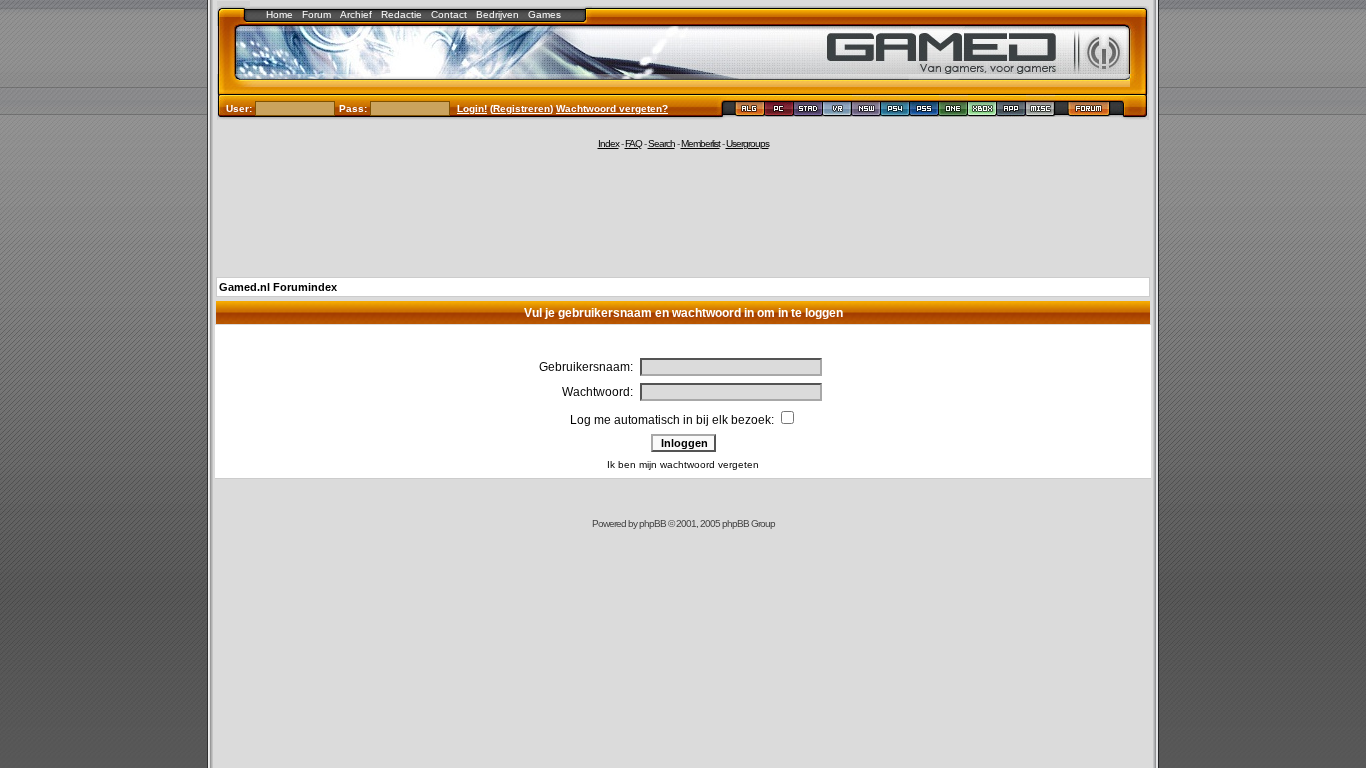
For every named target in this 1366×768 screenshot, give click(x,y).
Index (608, 143)
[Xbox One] (953, 111)
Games (544, 14)
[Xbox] (982, 111)
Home (279, 14)
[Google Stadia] (808, 111)
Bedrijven (497, 14)
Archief (356, 14)
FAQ (633, 143)
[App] (1011, 111)
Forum (316, 14)
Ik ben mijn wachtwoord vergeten (683, 464)
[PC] (779, 111)
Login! (472, 108)
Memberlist (700, 143)
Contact (449, 14)
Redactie (401, 14)
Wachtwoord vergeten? (612, 108)
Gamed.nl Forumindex (278, 287)
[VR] (837, 111)
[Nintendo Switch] (866, 111)
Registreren (521, 108)
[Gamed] (749, 111)
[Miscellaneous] (1040, 111)
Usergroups (747, 143)
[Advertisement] (683, 212)
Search (661, 143)
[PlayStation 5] (924, 111)
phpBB (652, 523)
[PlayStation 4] (895, 111)
